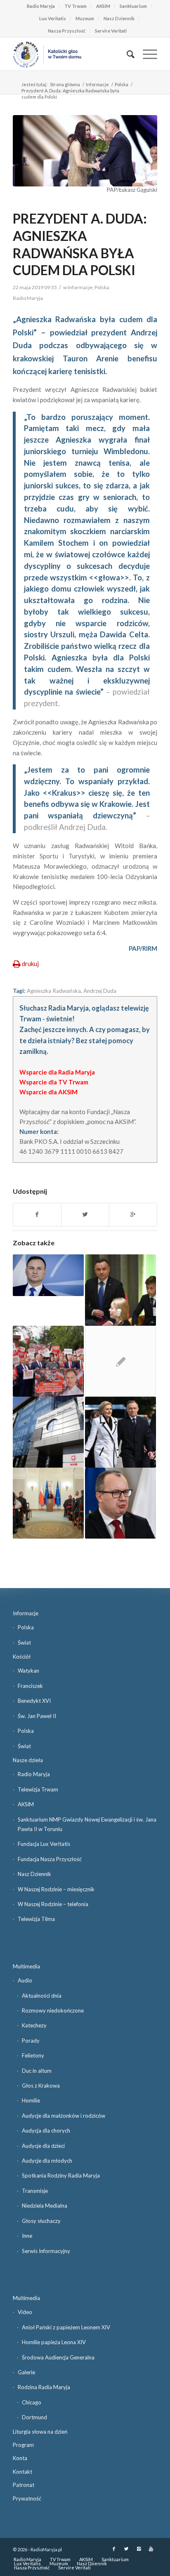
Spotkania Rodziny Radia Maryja (61, 2175)
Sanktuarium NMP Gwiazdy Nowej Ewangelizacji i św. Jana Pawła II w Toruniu (87, 1824)
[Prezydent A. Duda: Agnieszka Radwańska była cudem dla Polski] (85, 151)
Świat (24, 1643)
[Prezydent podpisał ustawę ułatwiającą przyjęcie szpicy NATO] (48, 1275)
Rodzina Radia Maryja (44, 2387)
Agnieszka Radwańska (54, 991)
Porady (31, 2041)
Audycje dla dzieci (43, 2146)
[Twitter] (126, 2549)
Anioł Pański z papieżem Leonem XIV (66, 2327)
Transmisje (35, 2191)
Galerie (26, 2372)
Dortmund (34, 2417)
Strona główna (65, 84)
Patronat (24, 2485)
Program (23, 2445)
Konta (20, 2458)
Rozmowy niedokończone (53, 2010)
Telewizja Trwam (38, 1789)
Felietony (33, 2055)
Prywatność (27, 2498)
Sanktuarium (133, 6)
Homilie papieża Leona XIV (54, 2342)
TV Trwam (76, 6)
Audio (25, 1980)
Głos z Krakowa (41, 2086)
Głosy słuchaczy (41, 2221)
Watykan (28, 1671)
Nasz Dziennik (119, 18)
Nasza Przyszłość (67, 31)
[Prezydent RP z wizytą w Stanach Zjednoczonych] (120, 1432)
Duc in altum (37, 2071)
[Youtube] (151, 2549)
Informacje (97, 84)
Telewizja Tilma (36, 1919)
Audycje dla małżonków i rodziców (64, 2116)
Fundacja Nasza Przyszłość (50, 1859)
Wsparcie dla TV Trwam (54, 1082)
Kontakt (22, 2472)
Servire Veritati (111, 31)
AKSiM (103, 6)
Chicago (32, 2402)
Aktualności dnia (42, 1996)
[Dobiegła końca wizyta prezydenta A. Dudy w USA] (120, 1290)
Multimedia (26, 1966)
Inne (27, 2236)
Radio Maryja (41, 6)
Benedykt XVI (34, 1701)
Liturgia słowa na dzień (40, 2432)
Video (25, 2312)
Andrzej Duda (100, 991)
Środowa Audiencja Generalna (58, 2357)
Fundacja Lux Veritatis (44, 1844)
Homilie (31, 2100)
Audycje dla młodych (47, 2161)
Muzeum (85, 18)
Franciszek (30, 1686)
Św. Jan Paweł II (37, 1716)
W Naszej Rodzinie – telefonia (53, 1904)
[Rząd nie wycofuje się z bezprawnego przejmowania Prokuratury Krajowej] (48, 1432)
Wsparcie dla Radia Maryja (57, 1072)
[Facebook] (114, 2549)
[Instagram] (139, 2549)
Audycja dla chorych (46, 2131)
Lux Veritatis (53, 18)
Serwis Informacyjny (46, 2251)
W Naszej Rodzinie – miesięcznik (56, 1889)
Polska (122, 84)
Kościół (22, 1657)
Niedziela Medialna (45, 2206)
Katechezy (34, 2025)
